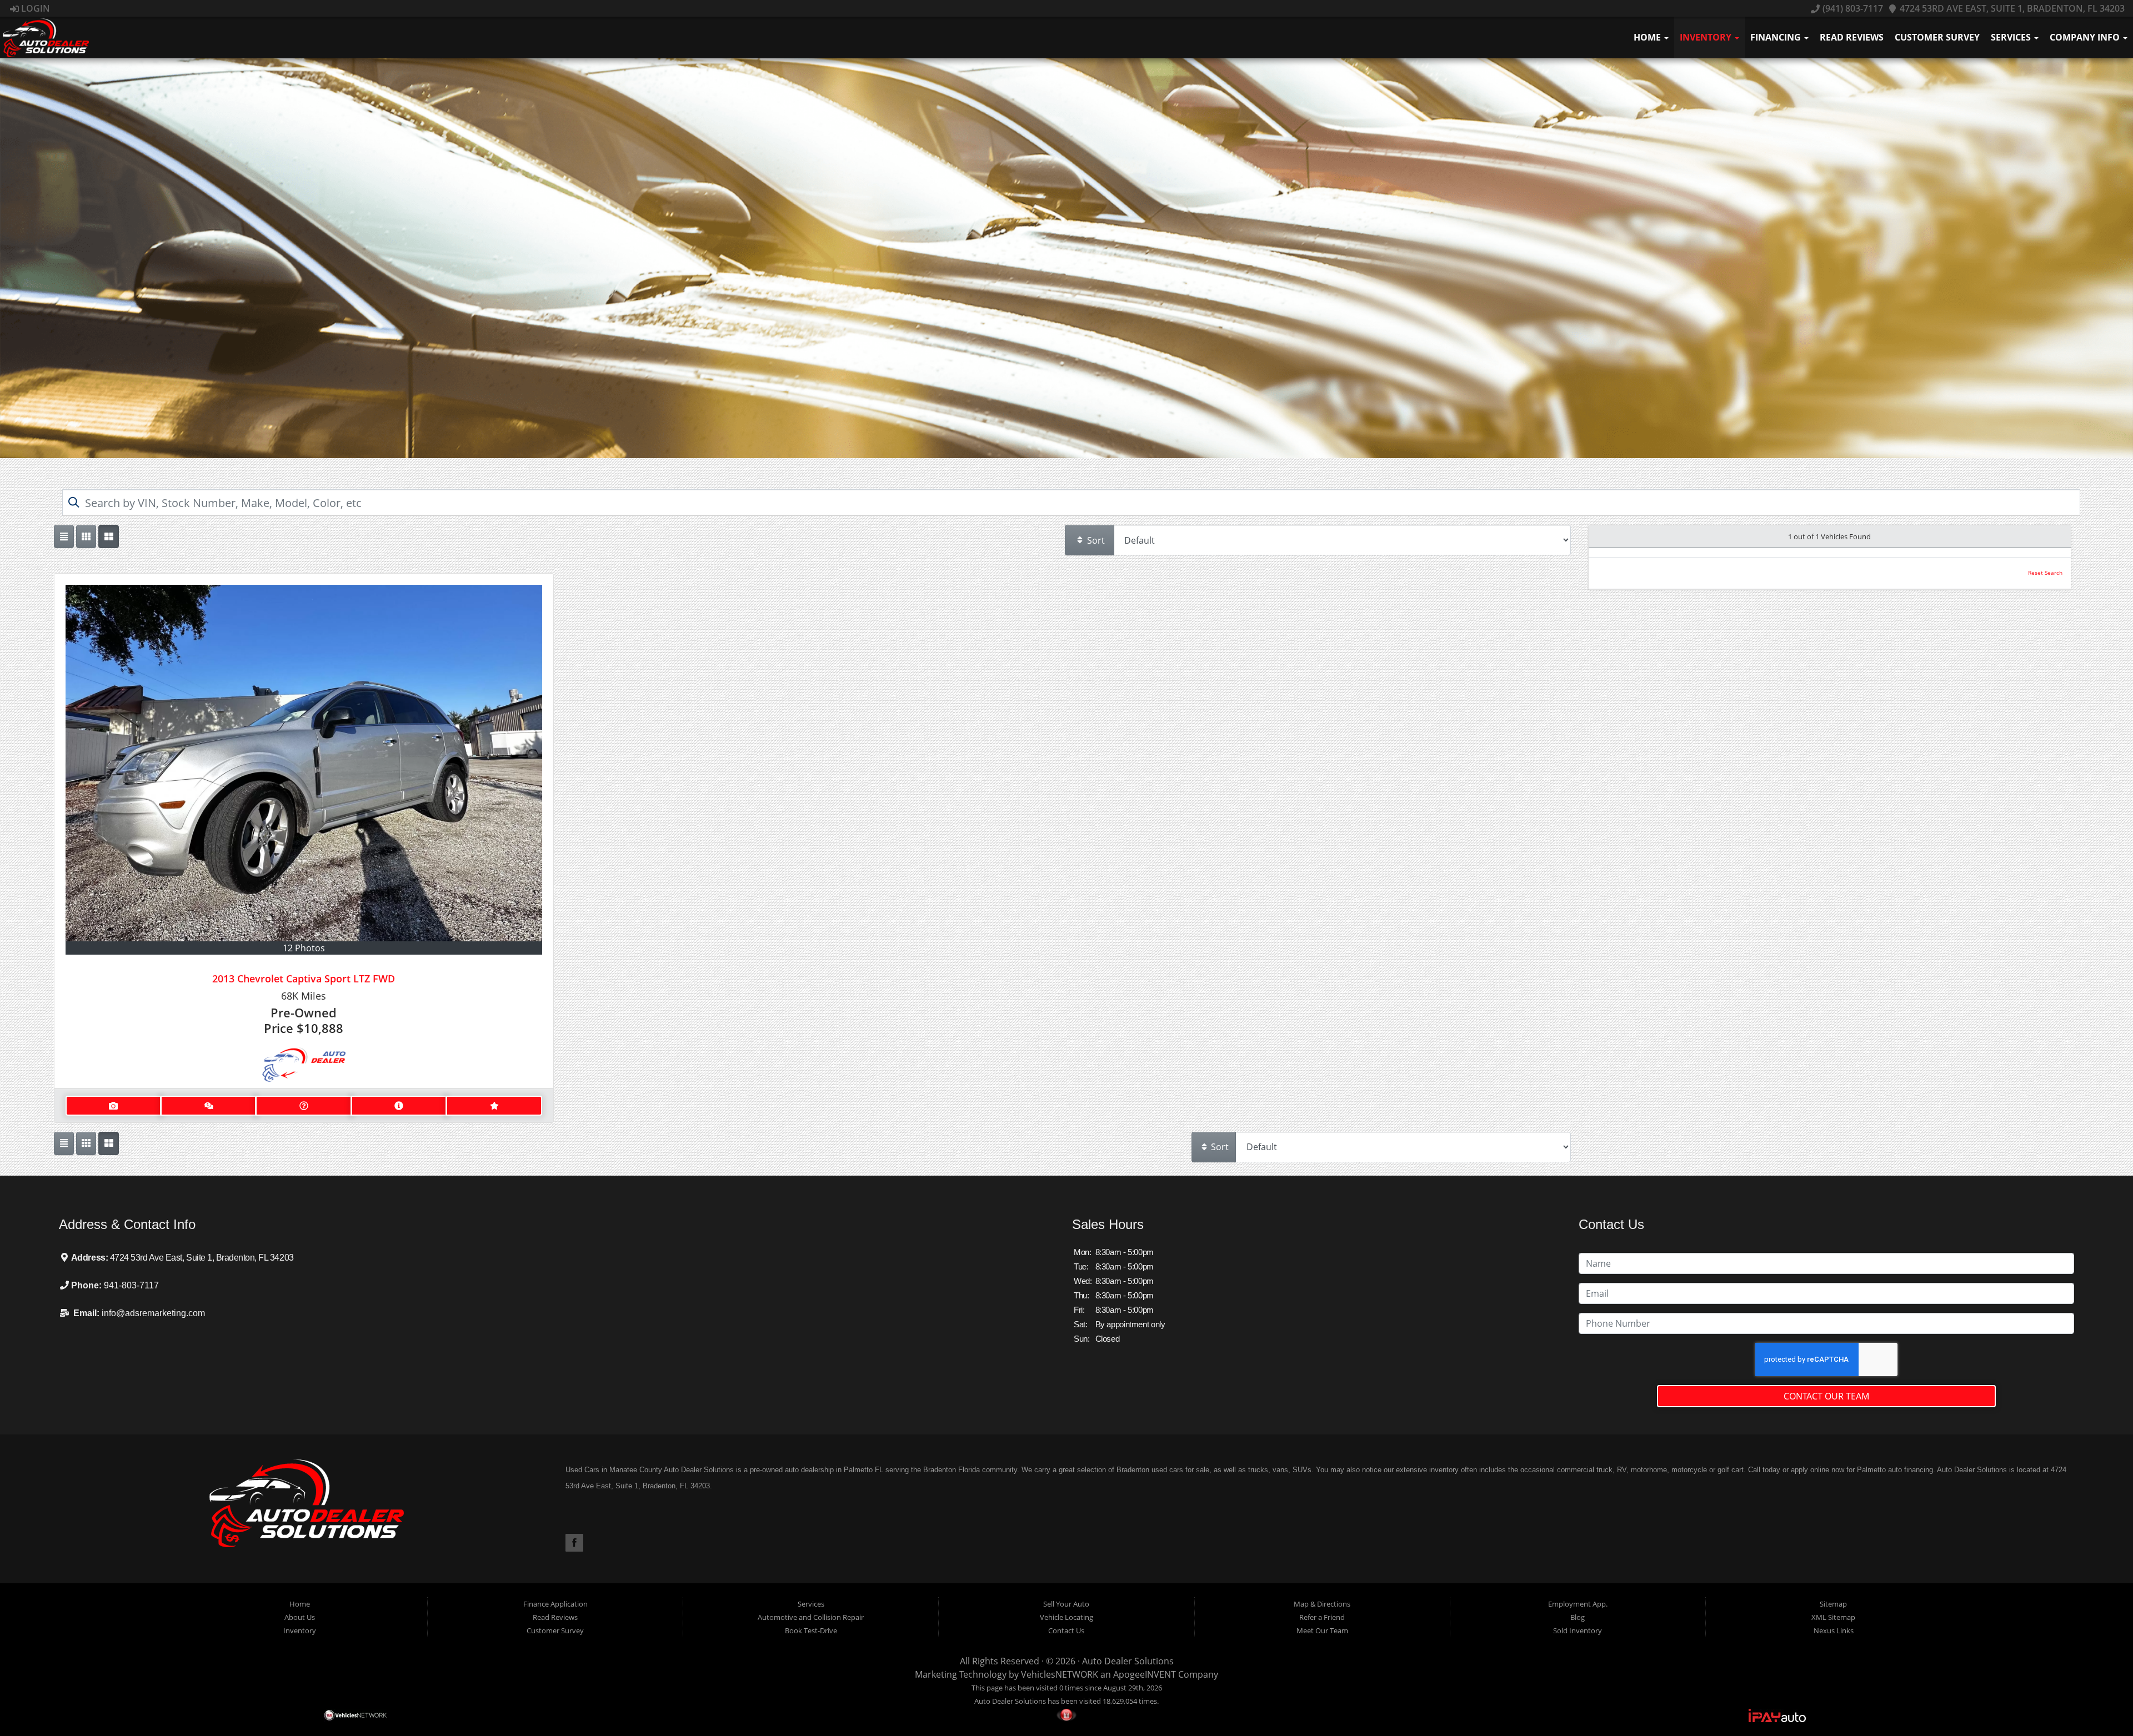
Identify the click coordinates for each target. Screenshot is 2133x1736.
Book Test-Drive (811, 1630)
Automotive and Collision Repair (811, 1617)
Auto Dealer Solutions (1128, 1661)
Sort (1095, 540)
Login (34, 8)
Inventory (1707, 37)
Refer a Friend (1322, 1617)
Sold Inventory (1578, 1630)
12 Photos (304, 948)
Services (2012, 37)
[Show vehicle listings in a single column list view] (64, 536)
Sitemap (1833, 1604)
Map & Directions (1322, 1604)
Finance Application (555, 1604)
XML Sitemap (1833, 1617)
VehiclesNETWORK (1060, 1674)
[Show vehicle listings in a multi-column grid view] (108, 536)
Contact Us (1066, 1630)
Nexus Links (1834, 1630)
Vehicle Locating (1066, 1617)
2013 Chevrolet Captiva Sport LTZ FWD (304, 979)
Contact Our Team (1826, 1396)
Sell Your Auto (1066, 1604)
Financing (1777, 37)
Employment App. (1578, 1604)
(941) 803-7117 (1851, 8)
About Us (300, 1617)
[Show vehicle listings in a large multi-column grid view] (86, 536)
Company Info (2086, 37)
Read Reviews (1852, 37)
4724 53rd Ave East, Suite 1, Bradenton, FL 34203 (2011, 8)
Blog (1578, 1617)
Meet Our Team (1322, 1630)
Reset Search (2045, 573)
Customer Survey (1937, 37)
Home (1648, 37)
